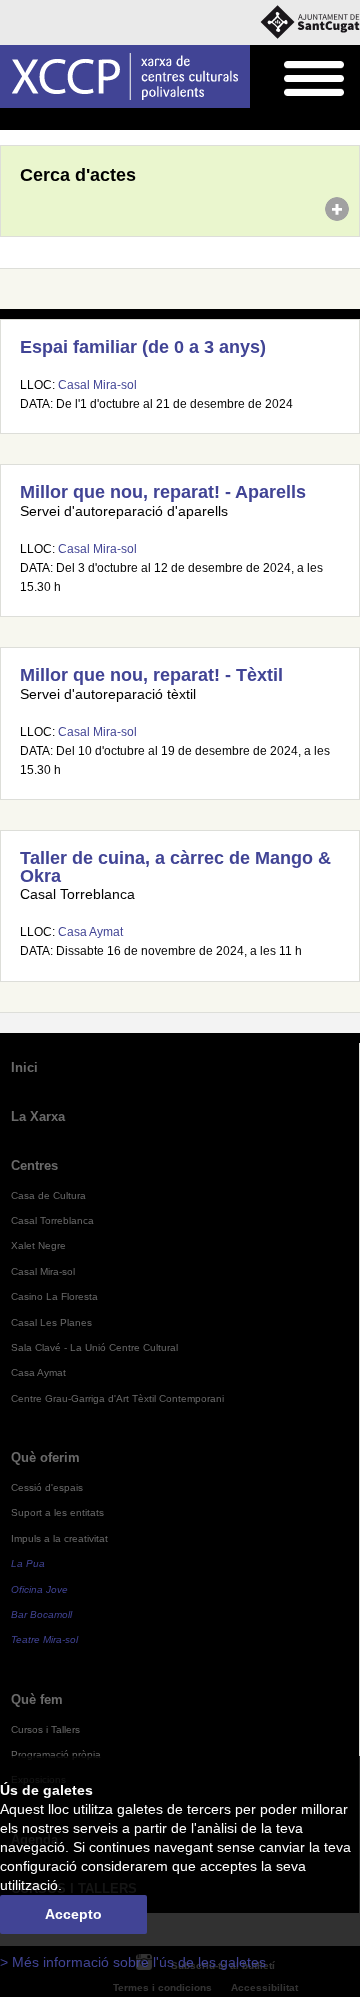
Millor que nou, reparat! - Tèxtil (151, 675)
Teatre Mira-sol (44, 1639)
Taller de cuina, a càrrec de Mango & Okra (175, 867)
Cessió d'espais (47, 1487)
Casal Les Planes (51, 1322)
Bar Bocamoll (41, 1614)
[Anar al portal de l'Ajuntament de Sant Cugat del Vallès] (310, 22)
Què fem (37, 1699)
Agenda (54, 120)
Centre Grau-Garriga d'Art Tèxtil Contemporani (117, 1398)
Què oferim (45, 1457)
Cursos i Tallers (45, 1729)
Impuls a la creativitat (59, 1538)
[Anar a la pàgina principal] (125, 76)
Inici (11, 120)
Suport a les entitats (57, 1512)
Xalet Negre (38, 1245)
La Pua (28, 1563)
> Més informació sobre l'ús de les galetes (133, 1962)
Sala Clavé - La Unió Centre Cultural (94, 1347)
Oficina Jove (39, 1589)
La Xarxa (38, 1116)
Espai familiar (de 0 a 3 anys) (143, 347)
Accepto (73, 1914)
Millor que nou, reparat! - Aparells (163, 492)
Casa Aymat (90, 932)
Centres (34, 1165)
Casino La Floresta (54, 1296)
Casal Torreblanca (52, 1220)
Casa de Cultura (48, 1195)
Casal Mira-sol (97, 385)
